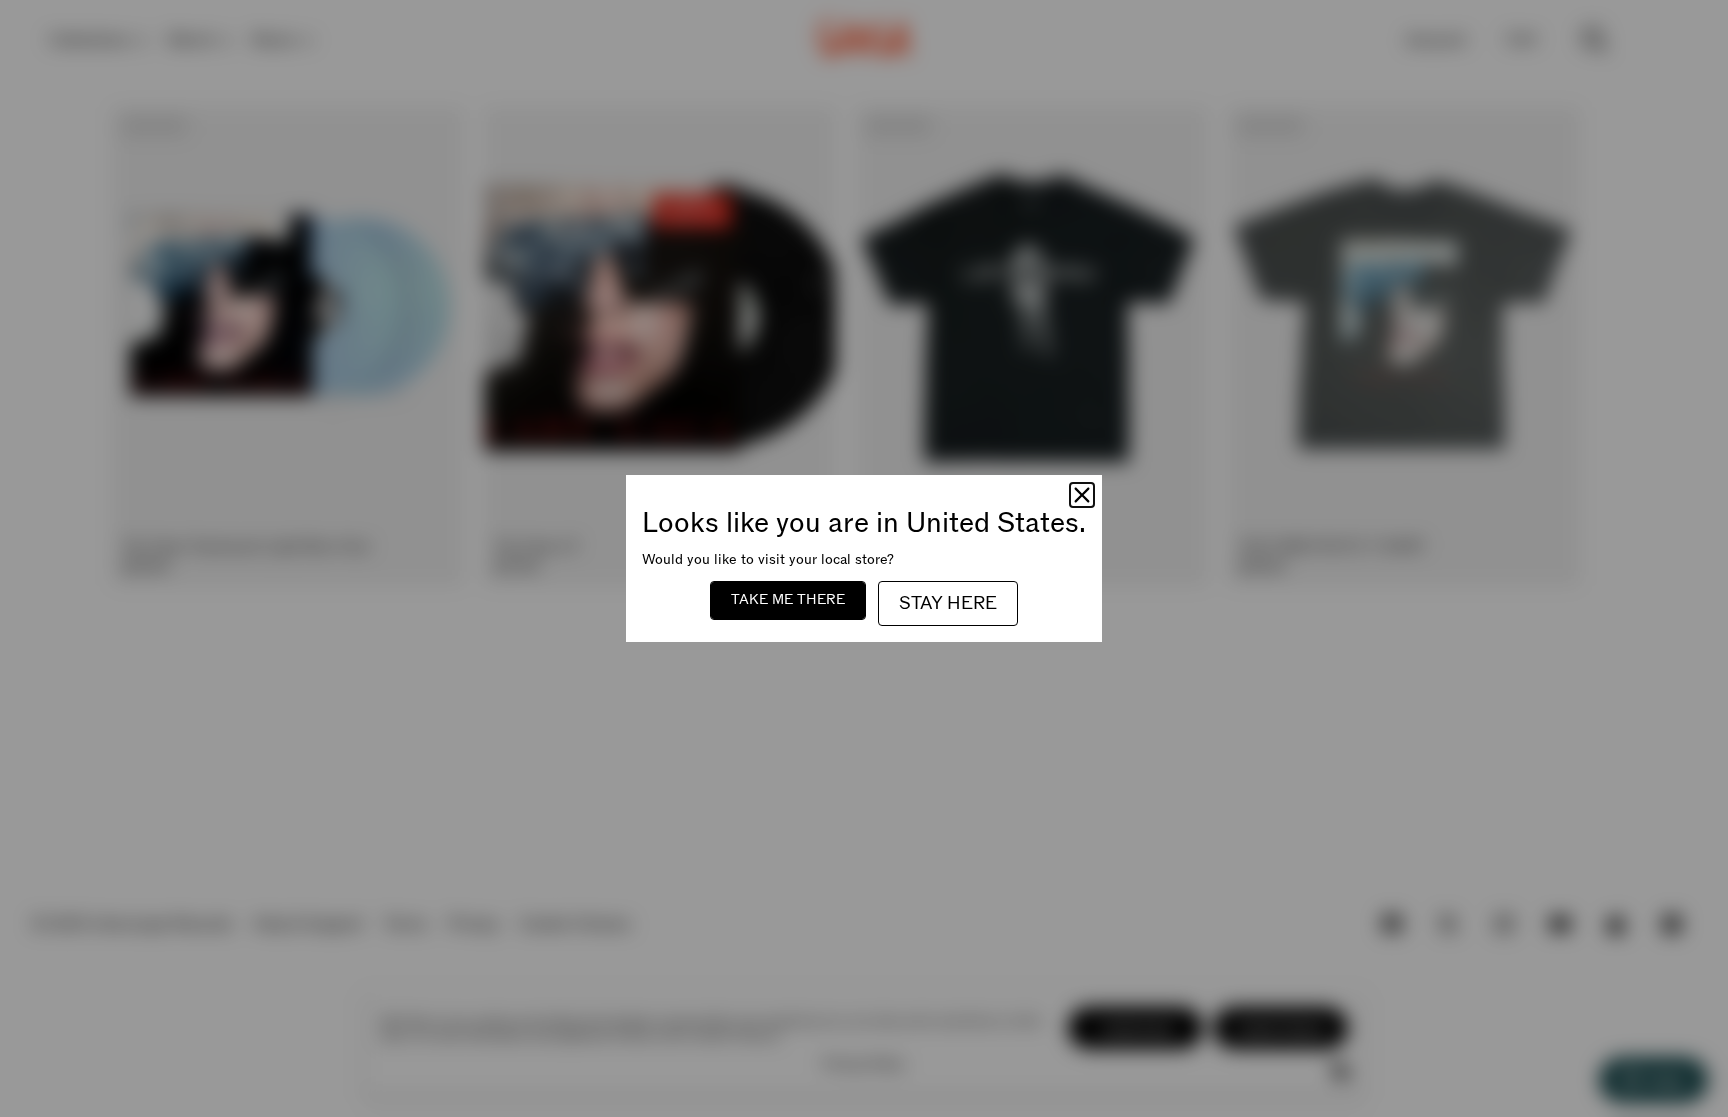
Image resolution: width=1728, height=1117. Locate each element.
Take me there (788, 599)
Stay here (948, 603)
